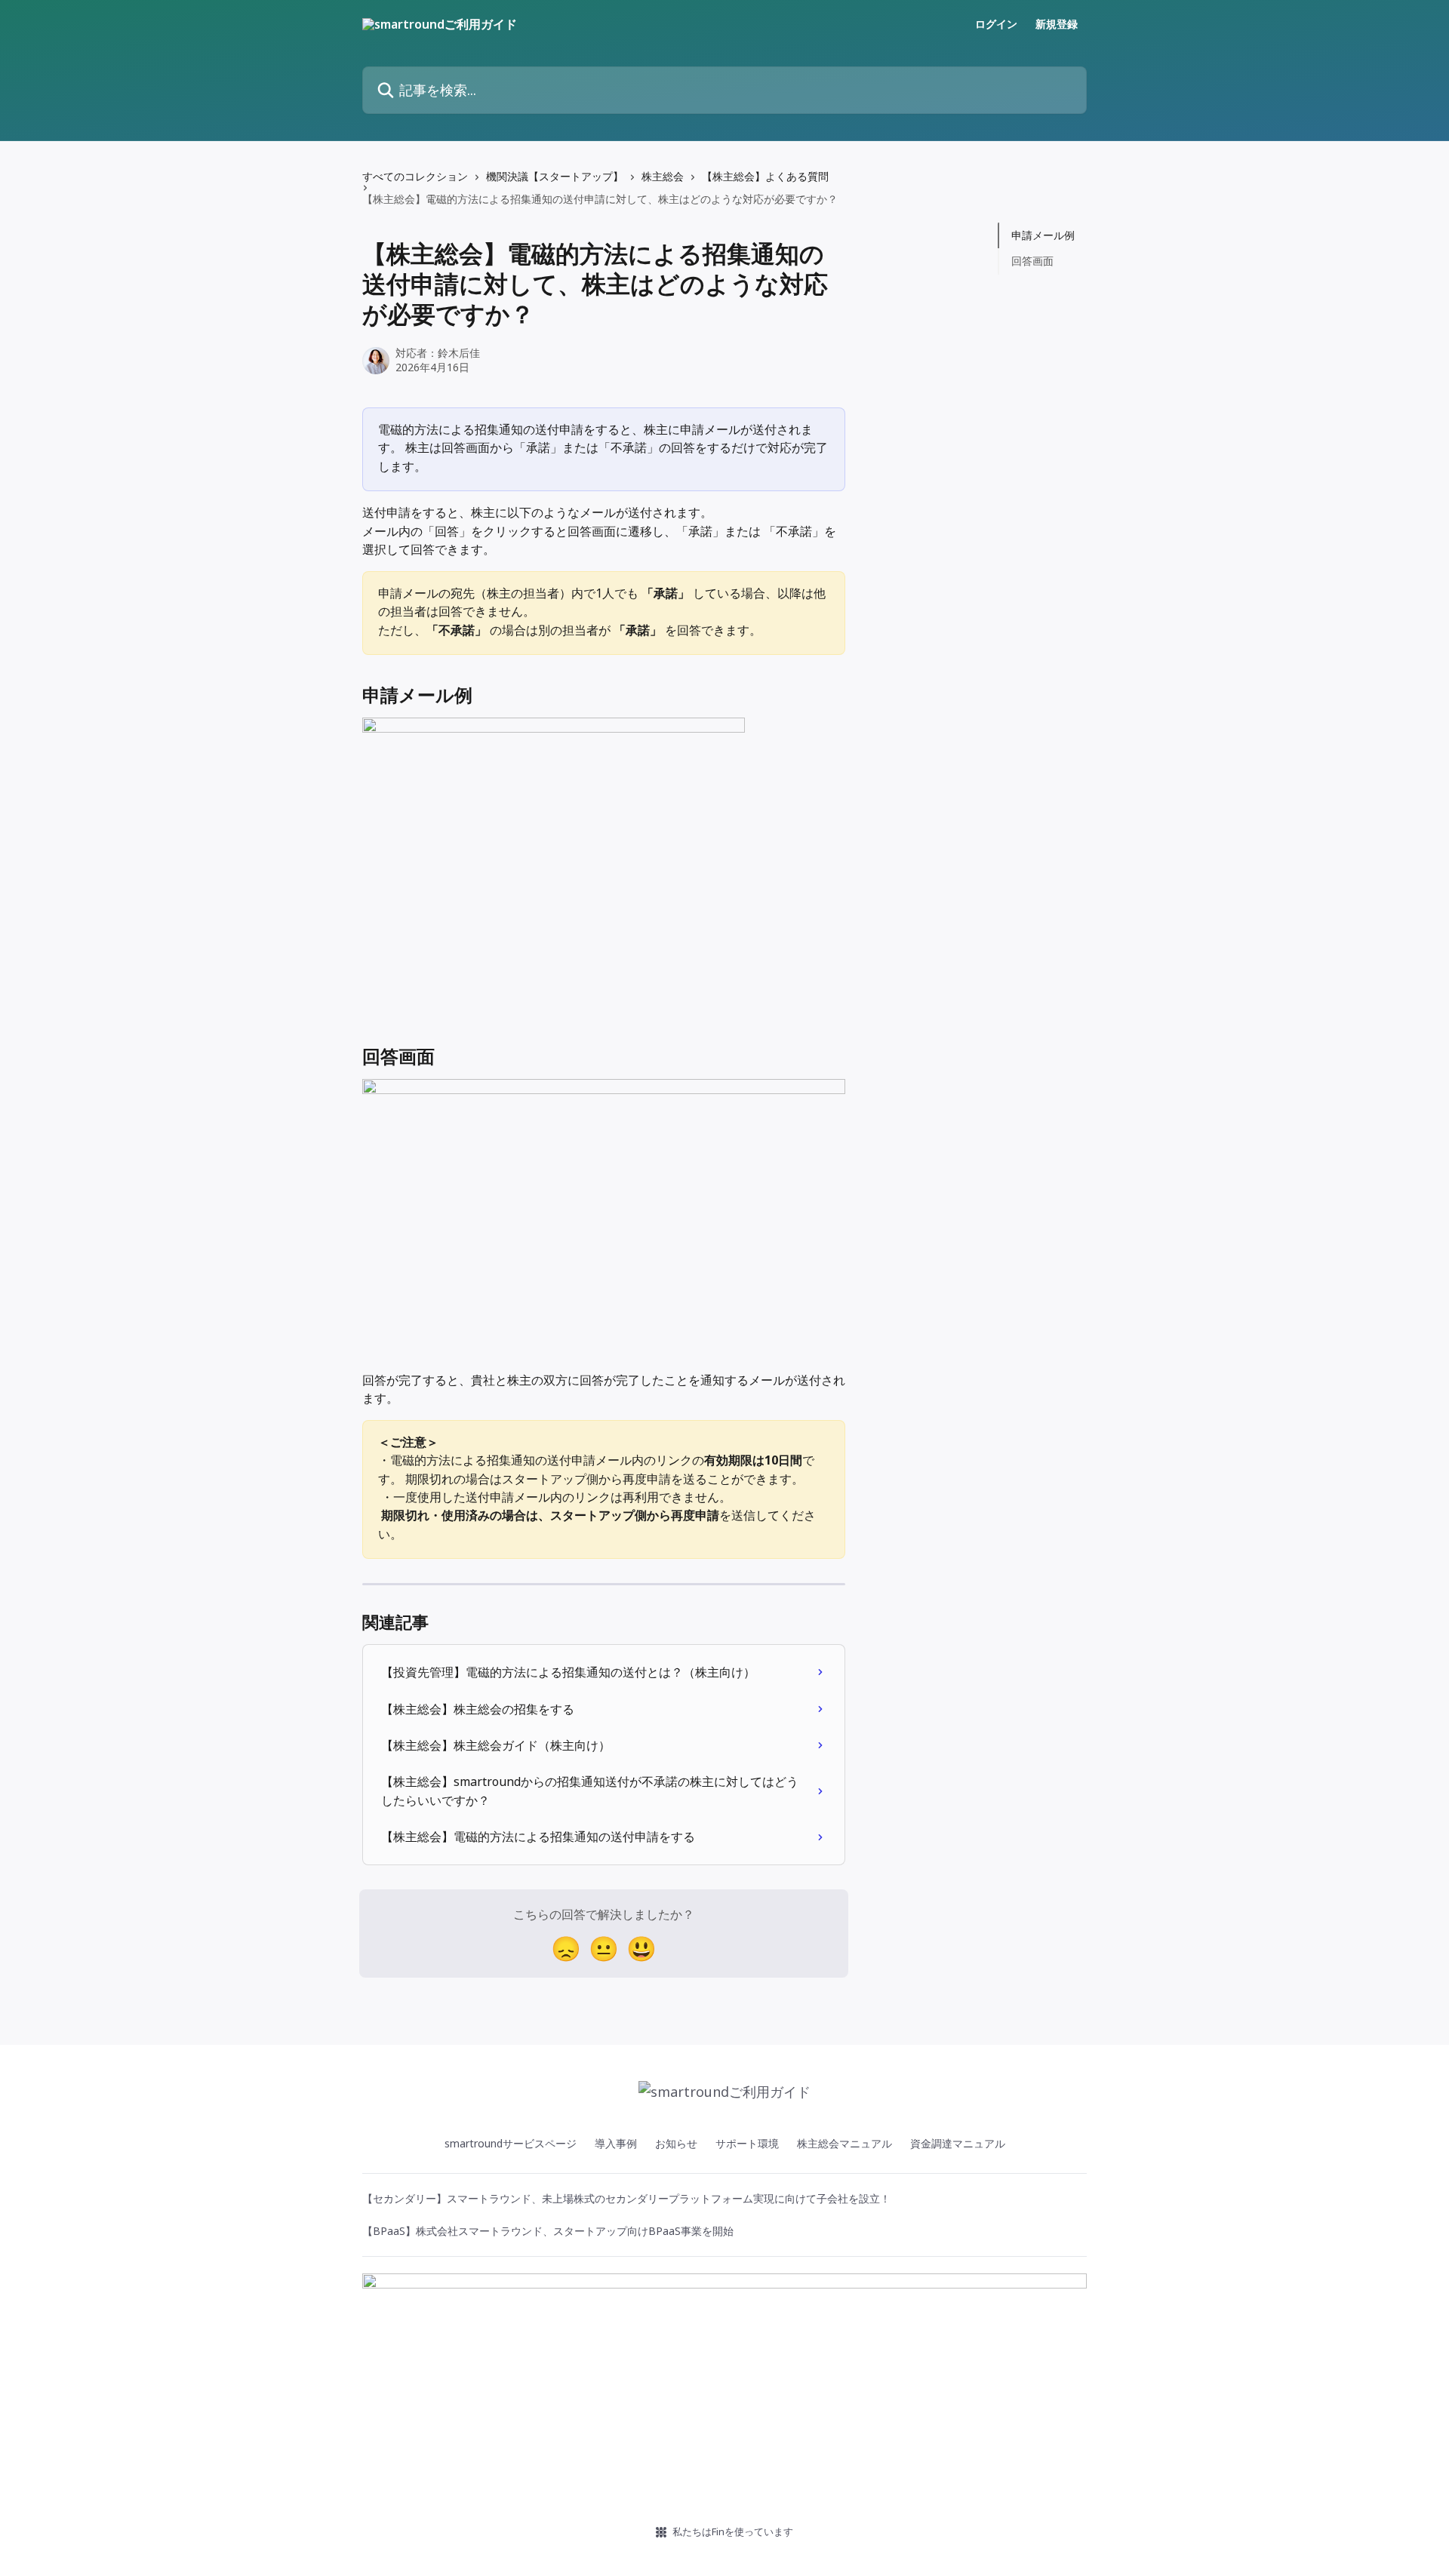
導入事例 (616, 2143)
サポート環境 (747, 2143)
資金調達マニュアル (958, 2143)
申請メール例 (1043, 235)
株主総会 (663, 176)
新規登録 (1057, 24)
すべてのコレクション (415, 176)
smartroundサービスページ (511, 2143)
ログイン (996, 24)
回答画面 (1032, 261)
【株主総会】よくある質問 (765, 176)
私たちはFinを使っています (733, 2531)
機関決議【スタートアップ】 (555, 176)
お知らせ (676, 2143)
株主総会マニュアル (844, 2143)
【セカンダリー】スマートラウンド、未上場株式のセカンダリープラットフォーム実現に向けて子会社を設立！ (626, 2198)
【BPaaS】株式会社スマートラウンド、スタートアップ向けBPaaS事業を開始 (548, 2231)
